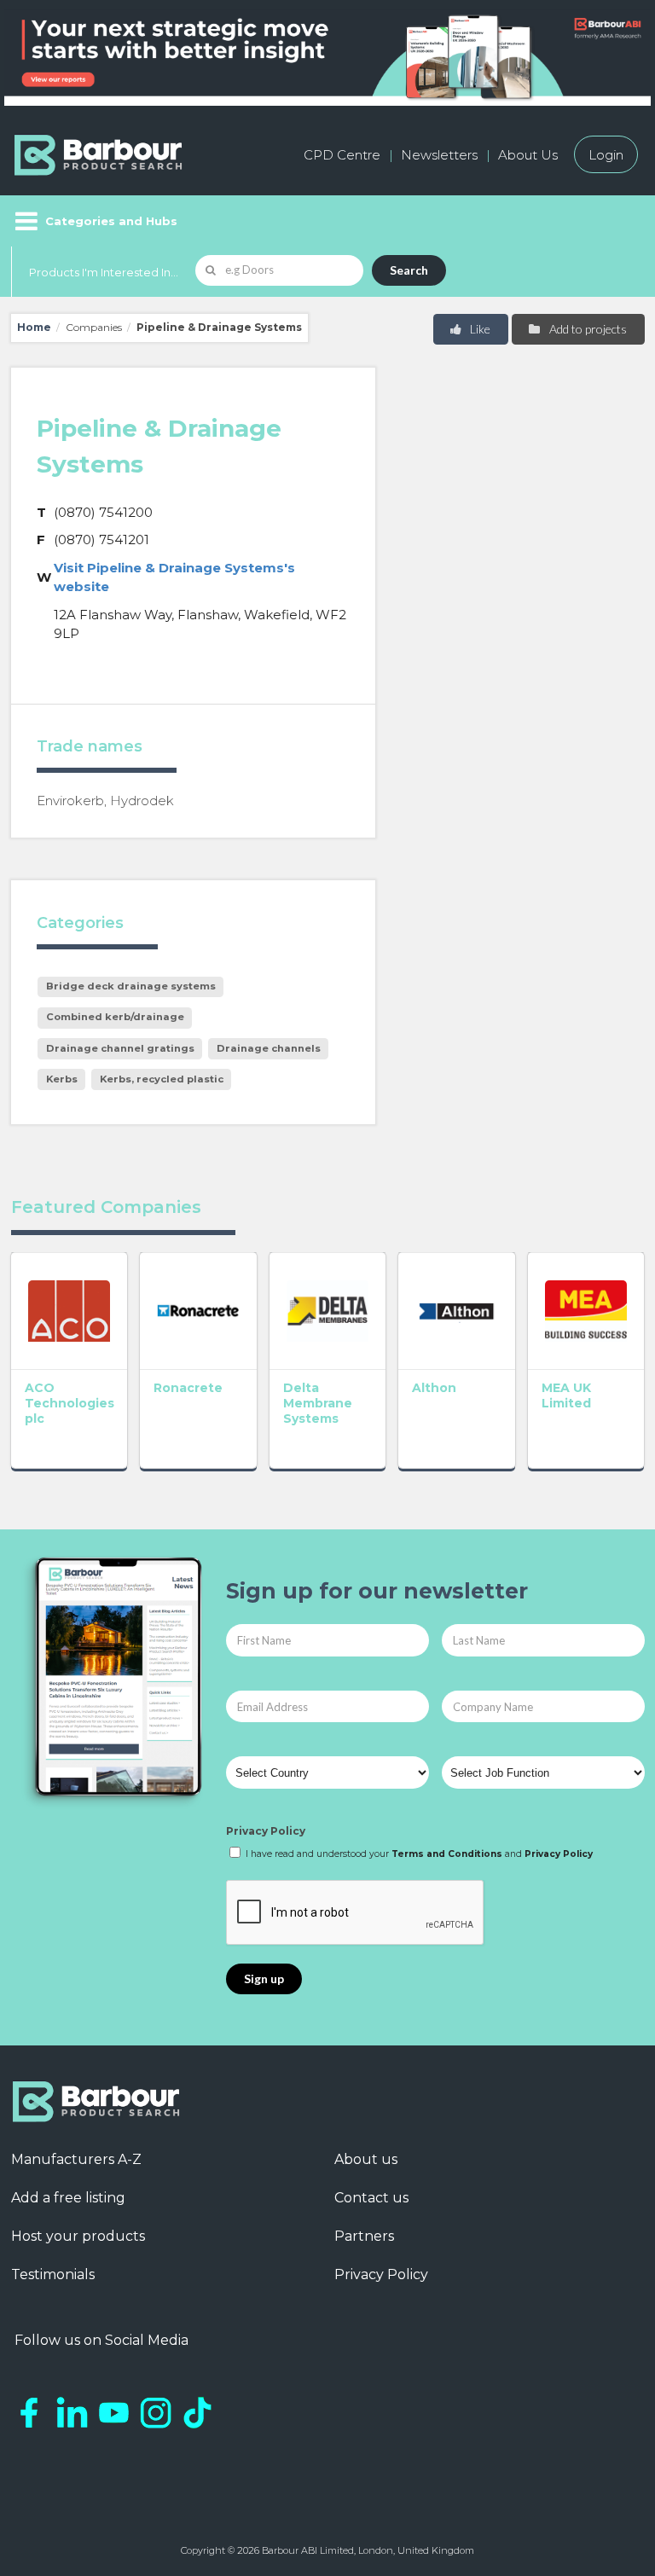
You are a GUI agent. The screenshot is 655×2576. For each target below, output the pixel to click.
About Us (528, 155)
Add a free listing (68, 2198)
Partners (364, 2236)
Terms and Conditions (447, 1854)
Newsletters (439, 155)
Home (34, 327)
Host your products (78, 2236)
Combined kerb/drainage (115, 1017)
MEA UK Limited (566, 1395)
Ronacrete (188, 1388)
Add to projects (587, 329)
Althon (434, 1388)
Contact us (371, 2198)
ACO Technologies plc (70, 1403)
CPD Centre (342, 155)
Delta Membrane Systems (318, 1403)
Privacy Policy (266, 1831)
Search (409, 270)
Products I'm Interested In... (104, 272)
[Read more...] (70, 1311)
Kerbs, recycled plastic (162, 1079)
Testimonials (53, 2274)
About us (366, 2159)
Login (606, 155)
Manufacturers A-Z (76, 2159)
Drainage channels (269, 1048)
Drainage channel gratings (120, 1048)
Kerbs (62, 1079)
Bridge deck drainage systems (131, 986)
